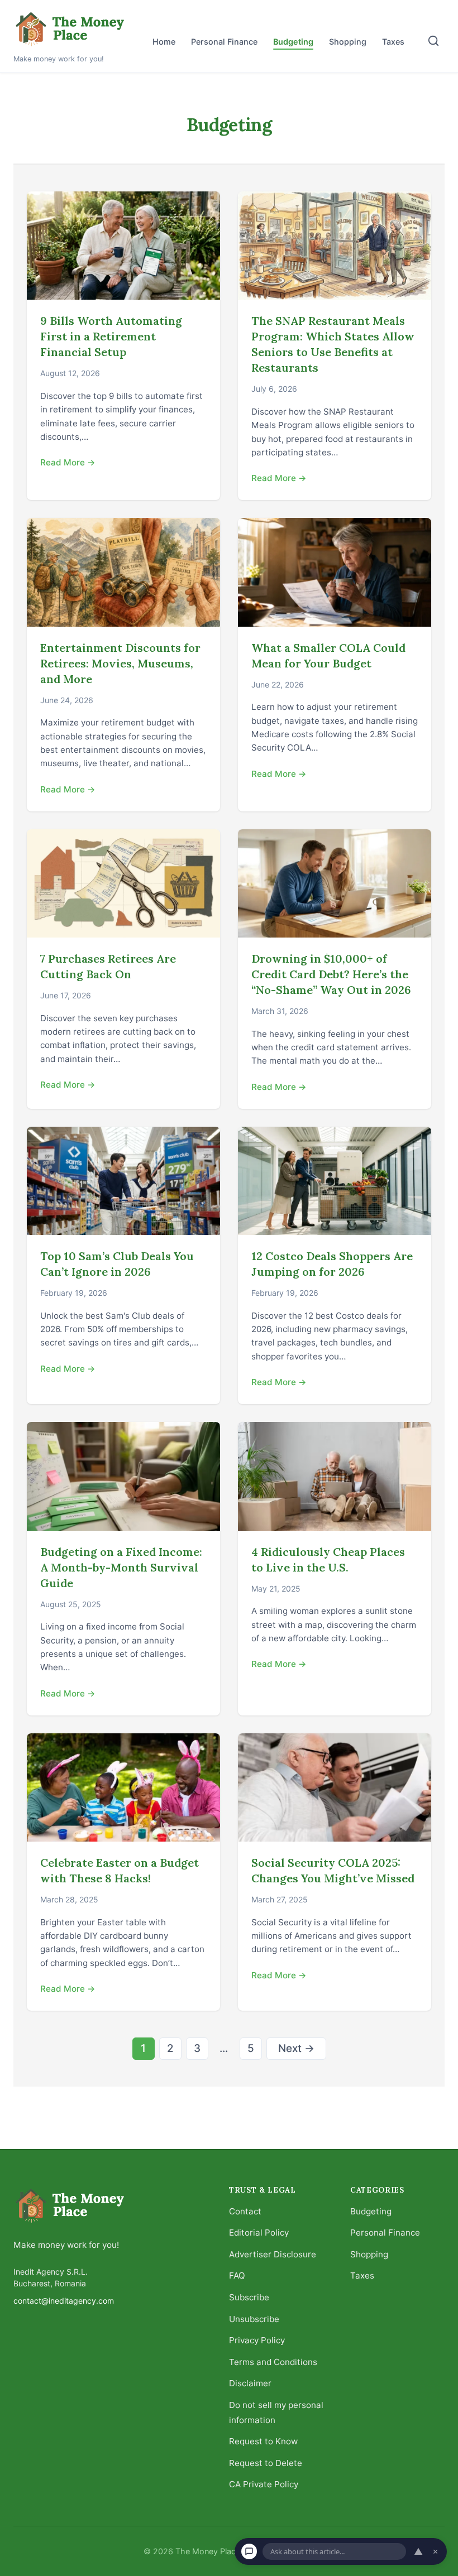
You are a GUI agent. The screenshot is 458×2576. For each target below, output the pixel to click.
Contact (245, 2211)
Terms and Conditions (273, 2362)
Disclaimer (250, 2383)
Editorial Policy (259, 2233)
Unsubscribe (254, 2319)
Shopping (348, 42)
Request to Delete (266, 2463)
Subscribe (249, 2297)
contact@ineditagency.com (64, 2301)
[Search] (433, 41)
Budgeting (293, 42)
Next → (296, 2048)
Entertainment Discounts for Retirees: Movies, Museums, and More (120, 663)
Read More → (68, 462)
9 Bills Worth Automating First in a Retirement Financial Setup (111, 336)
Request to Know (263, 2441)
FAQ (237, 2275)
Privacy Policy (257, 2340)
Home (164, 42)
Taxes (393, 42)
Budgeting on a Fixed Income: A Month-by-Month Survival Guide (121, 1567)
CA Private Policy (264, 2484)
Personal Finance (224, 42)
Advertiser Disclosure (273, 2254)
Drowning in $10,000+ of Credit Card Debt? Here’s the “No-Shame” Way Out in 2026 (331, 974)
